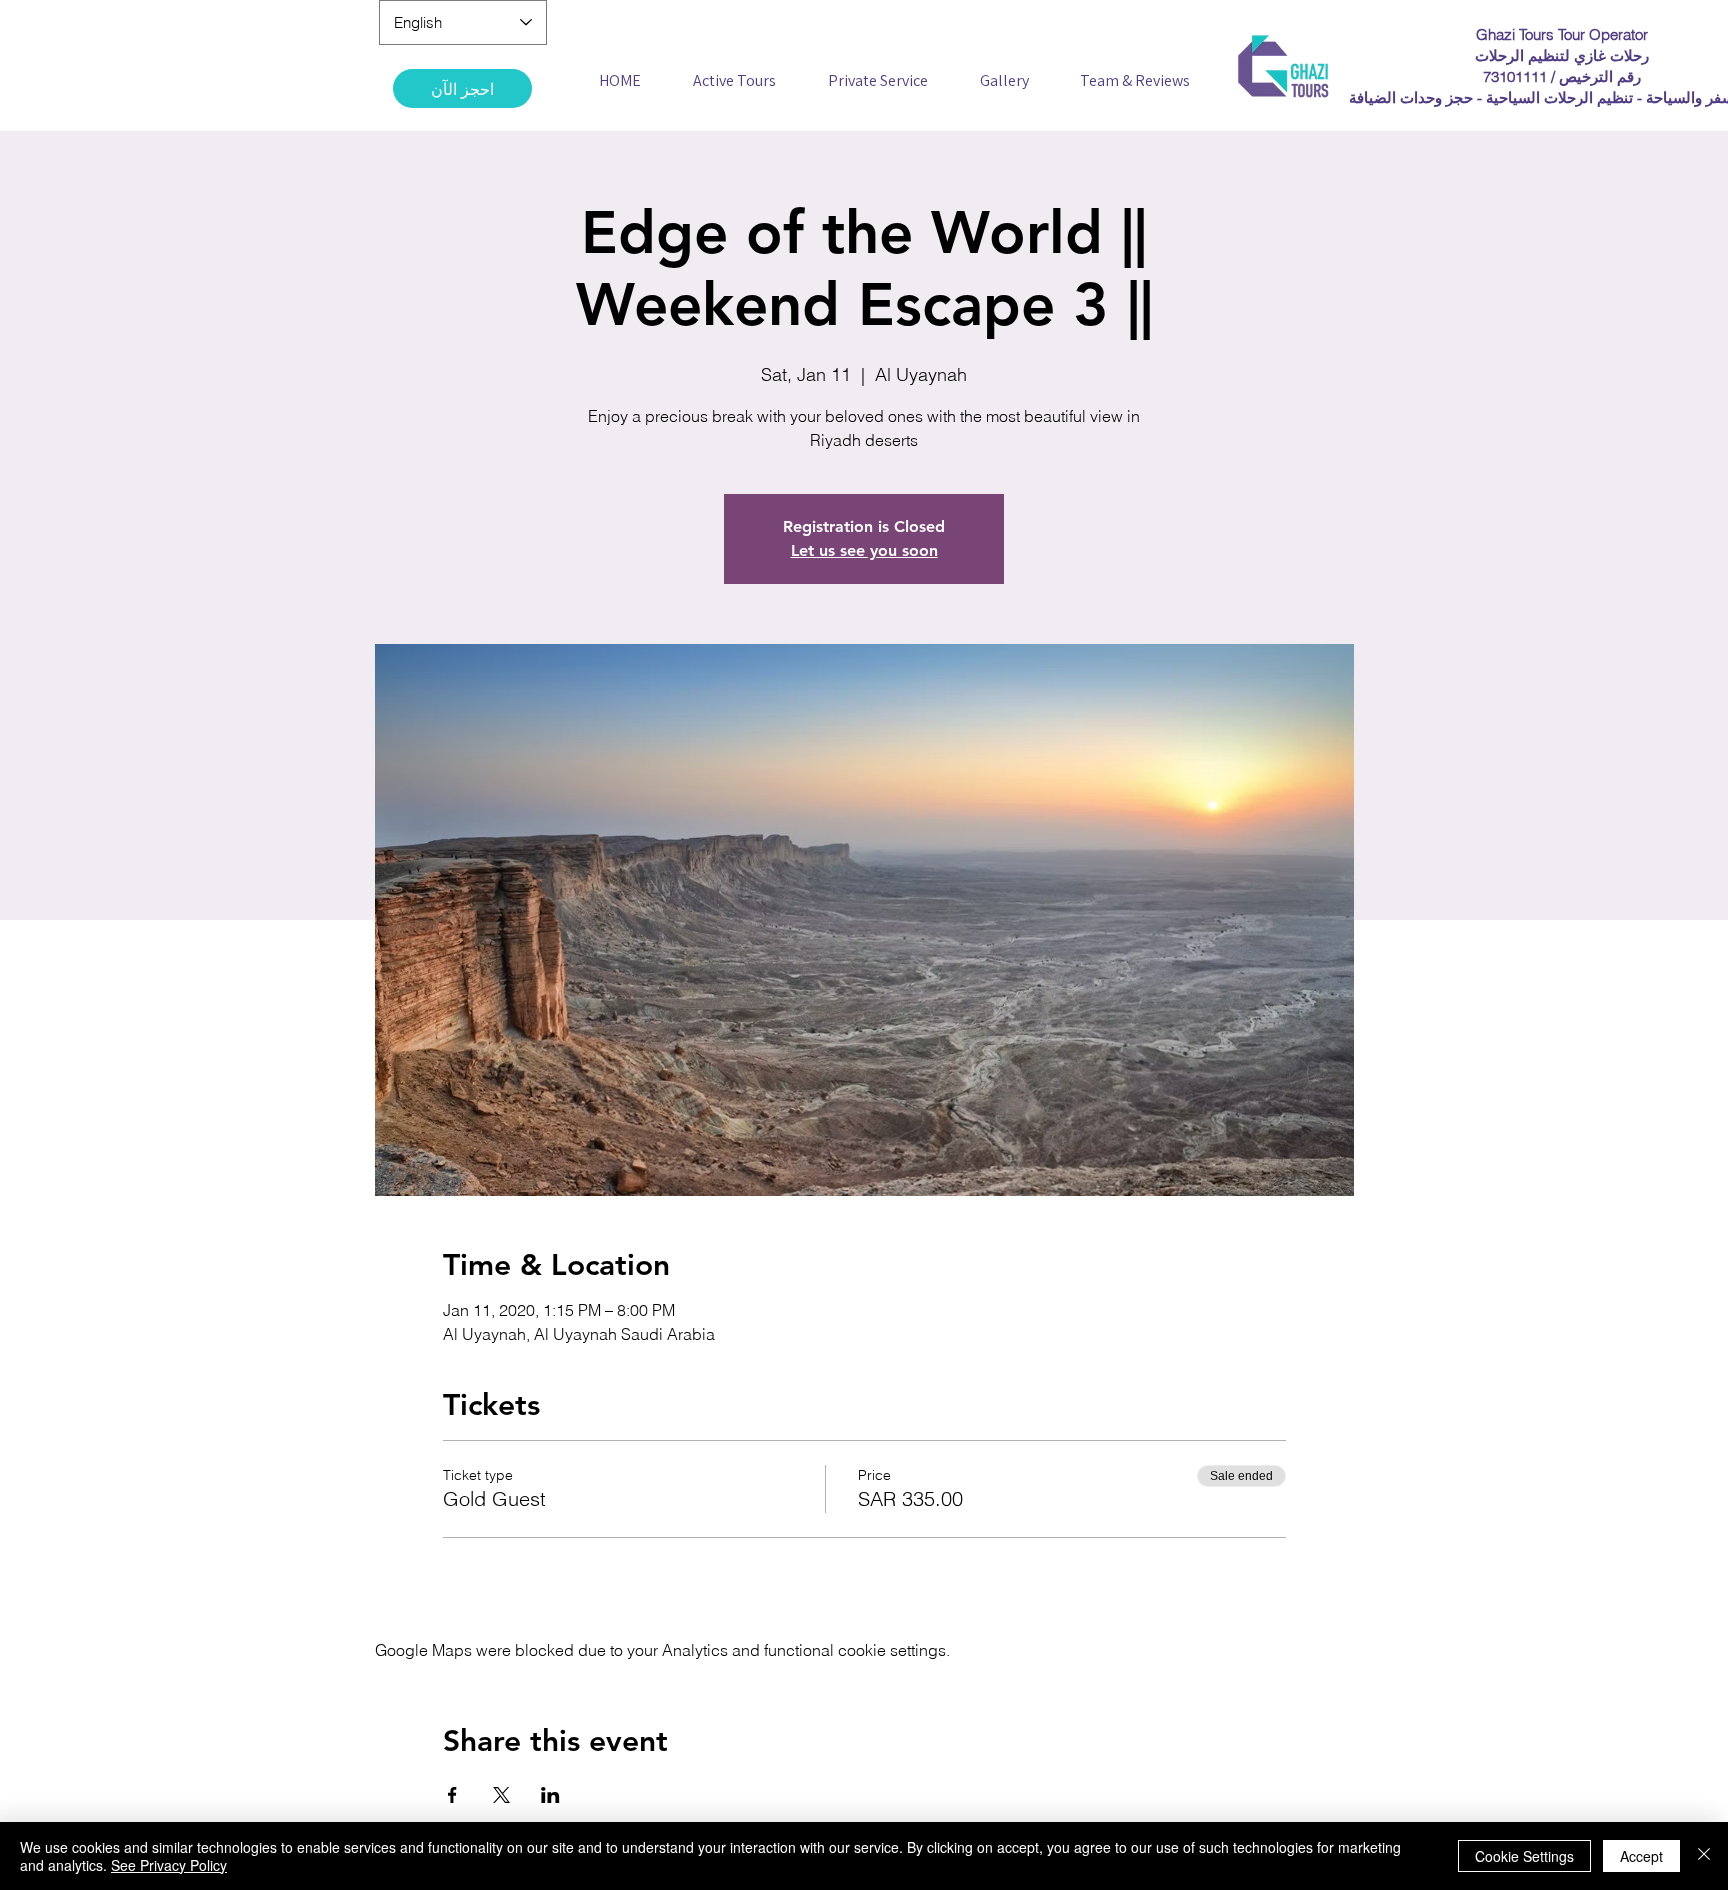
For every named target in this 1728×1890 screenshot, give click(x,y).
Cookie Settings (1524, 1856)
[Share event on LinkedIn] (550, 1795)
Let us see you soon (864, 550)
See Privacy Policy (169, 1865)
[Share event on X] (501, 1795)
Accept (1641, 1856)
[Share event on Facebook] (452, 1795)
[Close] (1704, 1856)
